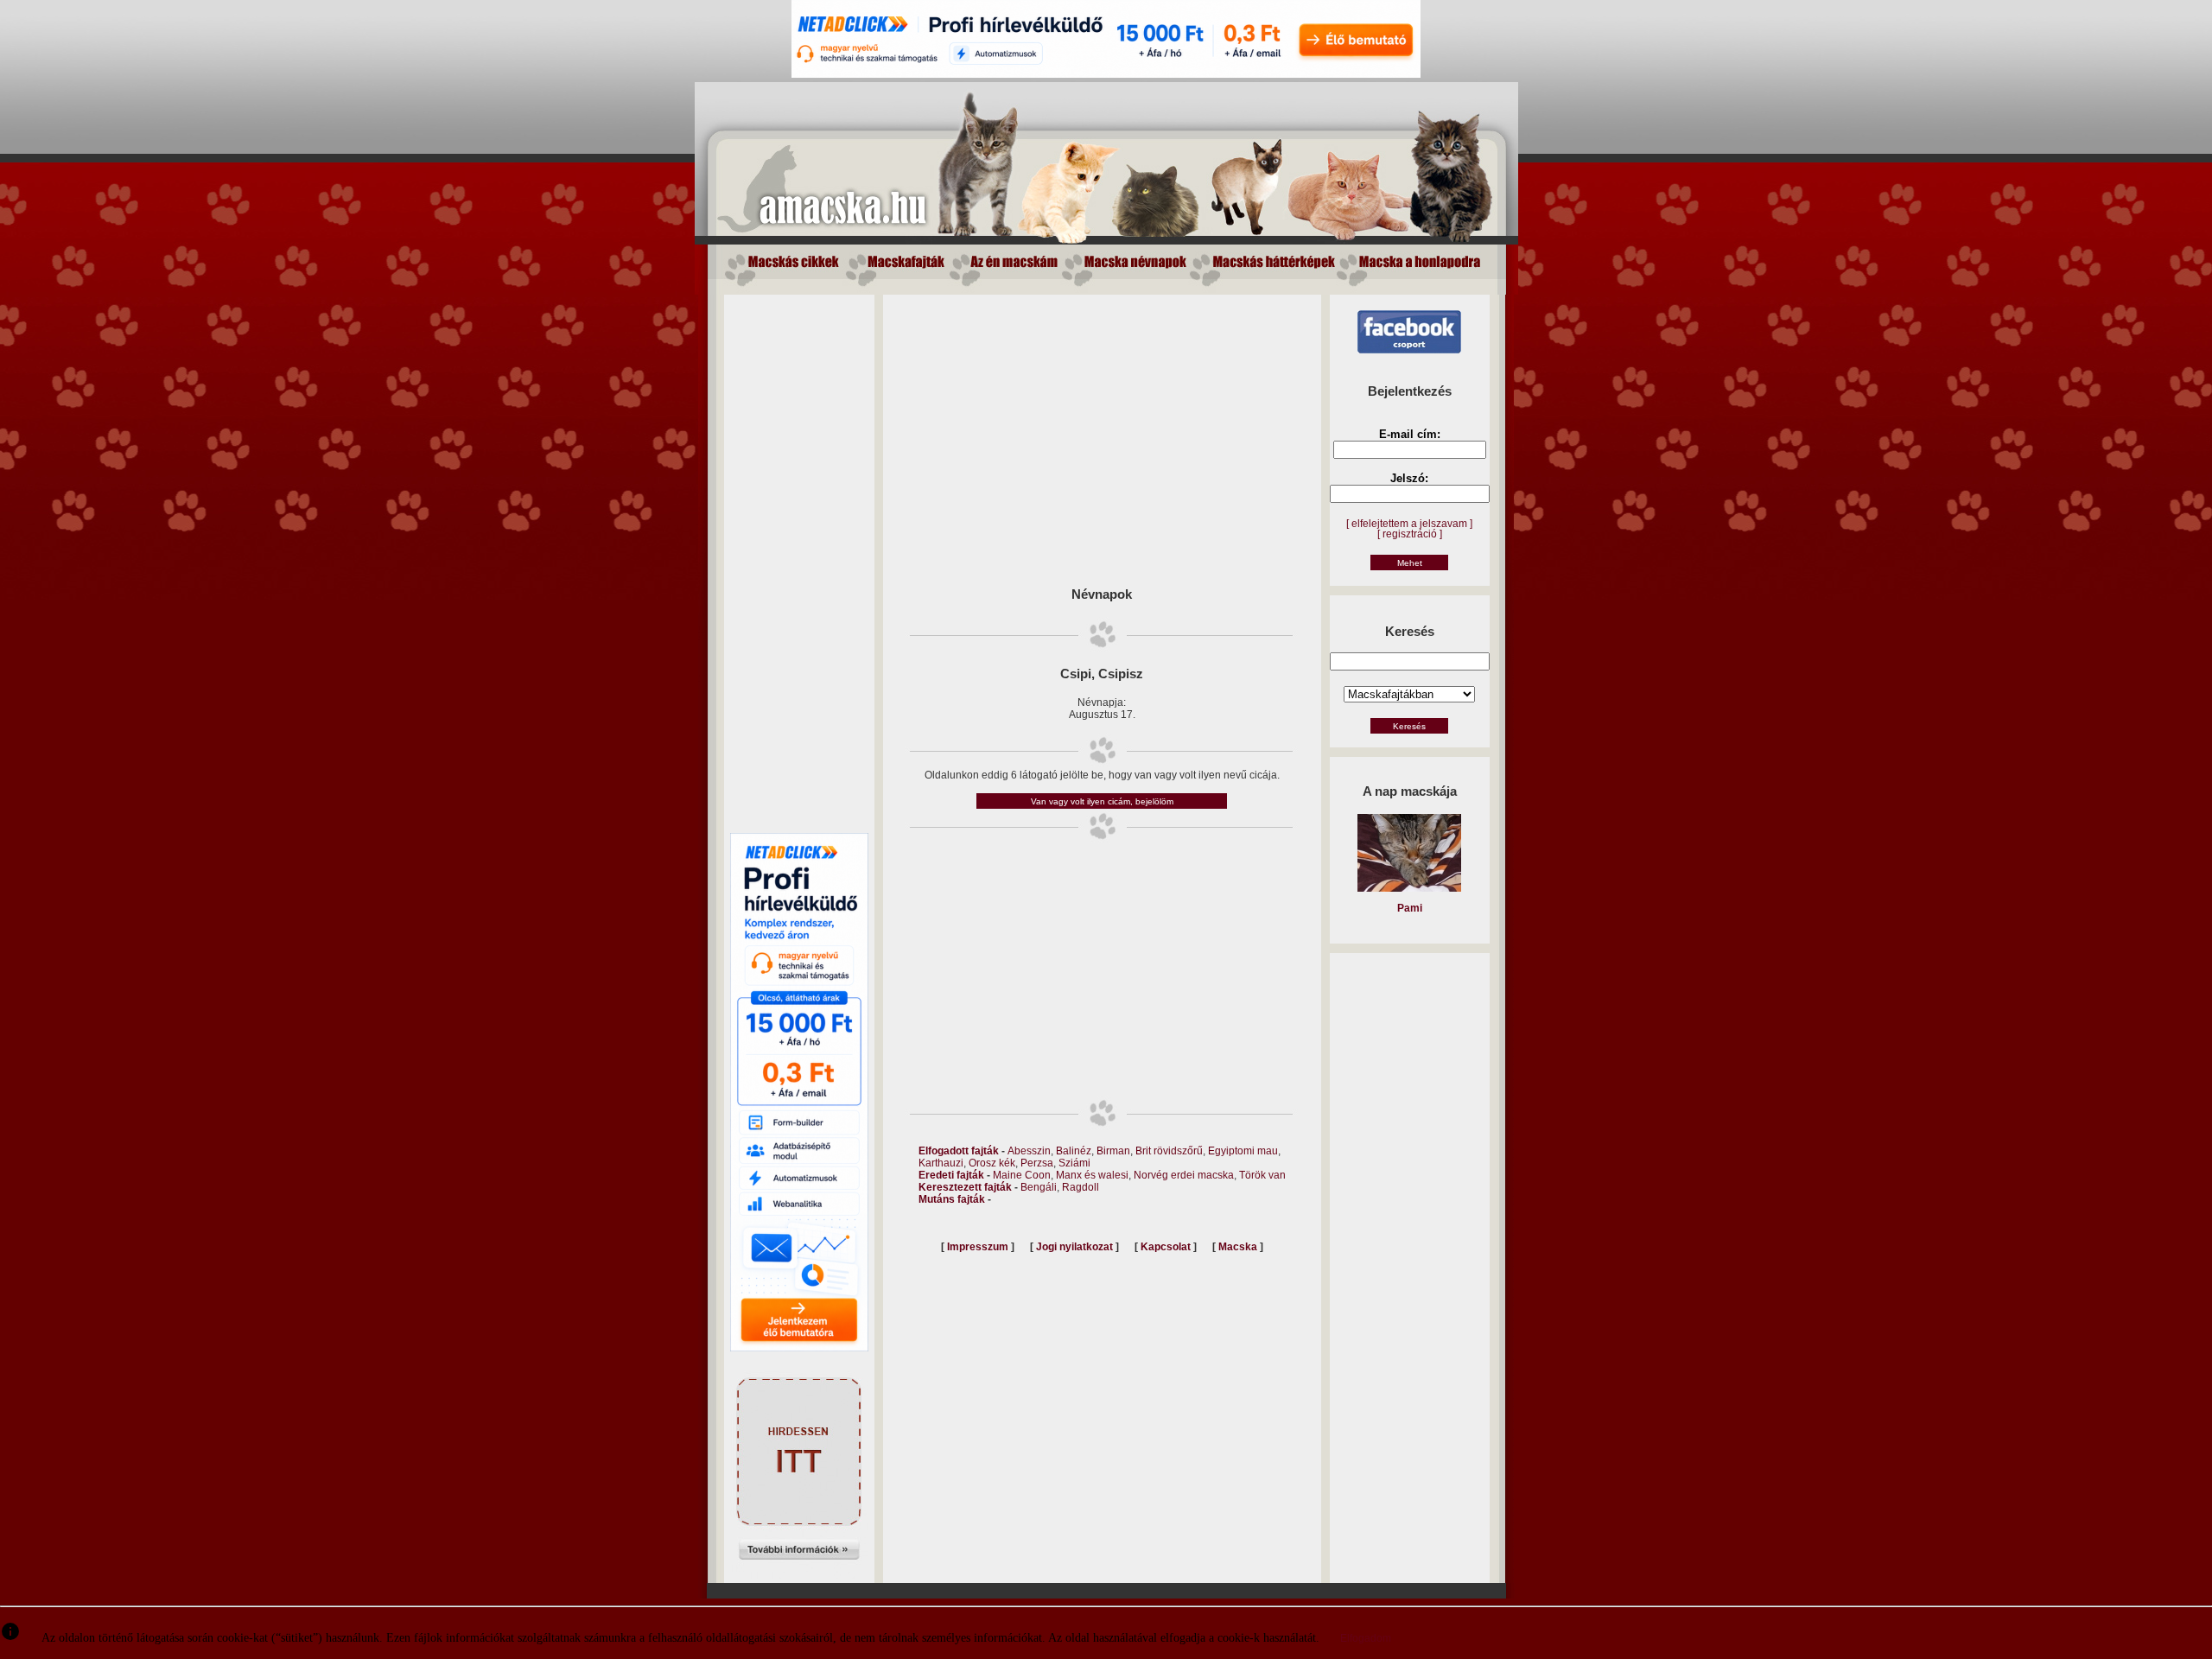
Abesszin (1029, 1151)
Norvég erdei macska (1184, 1175)
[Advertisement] (799, 554)
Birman (1113, 1151)
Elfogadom (1366, 1638)
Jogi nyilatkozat (1074, 1247)
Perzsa (1037, 1163)
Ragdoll (1081, 1187)
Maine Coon (1022, 1175)
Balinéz (1074, 1151)
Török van (1262, 1175)
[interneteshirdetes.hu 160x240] (799, 1575)
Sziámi (1074, 1163)
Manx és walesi (1092, 1175)
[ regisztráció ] (1410, 534)
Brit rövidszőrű (1169, 1151)
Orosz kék (992, 1163)
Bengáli (1039, 1187)
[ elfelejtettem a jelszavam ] (1409, 524)
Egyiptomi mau (1243, 1151)
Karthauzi (941, 1163)
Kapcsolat (1166, 1247)
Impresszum (978, 1247)
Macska (1238, 1247)
